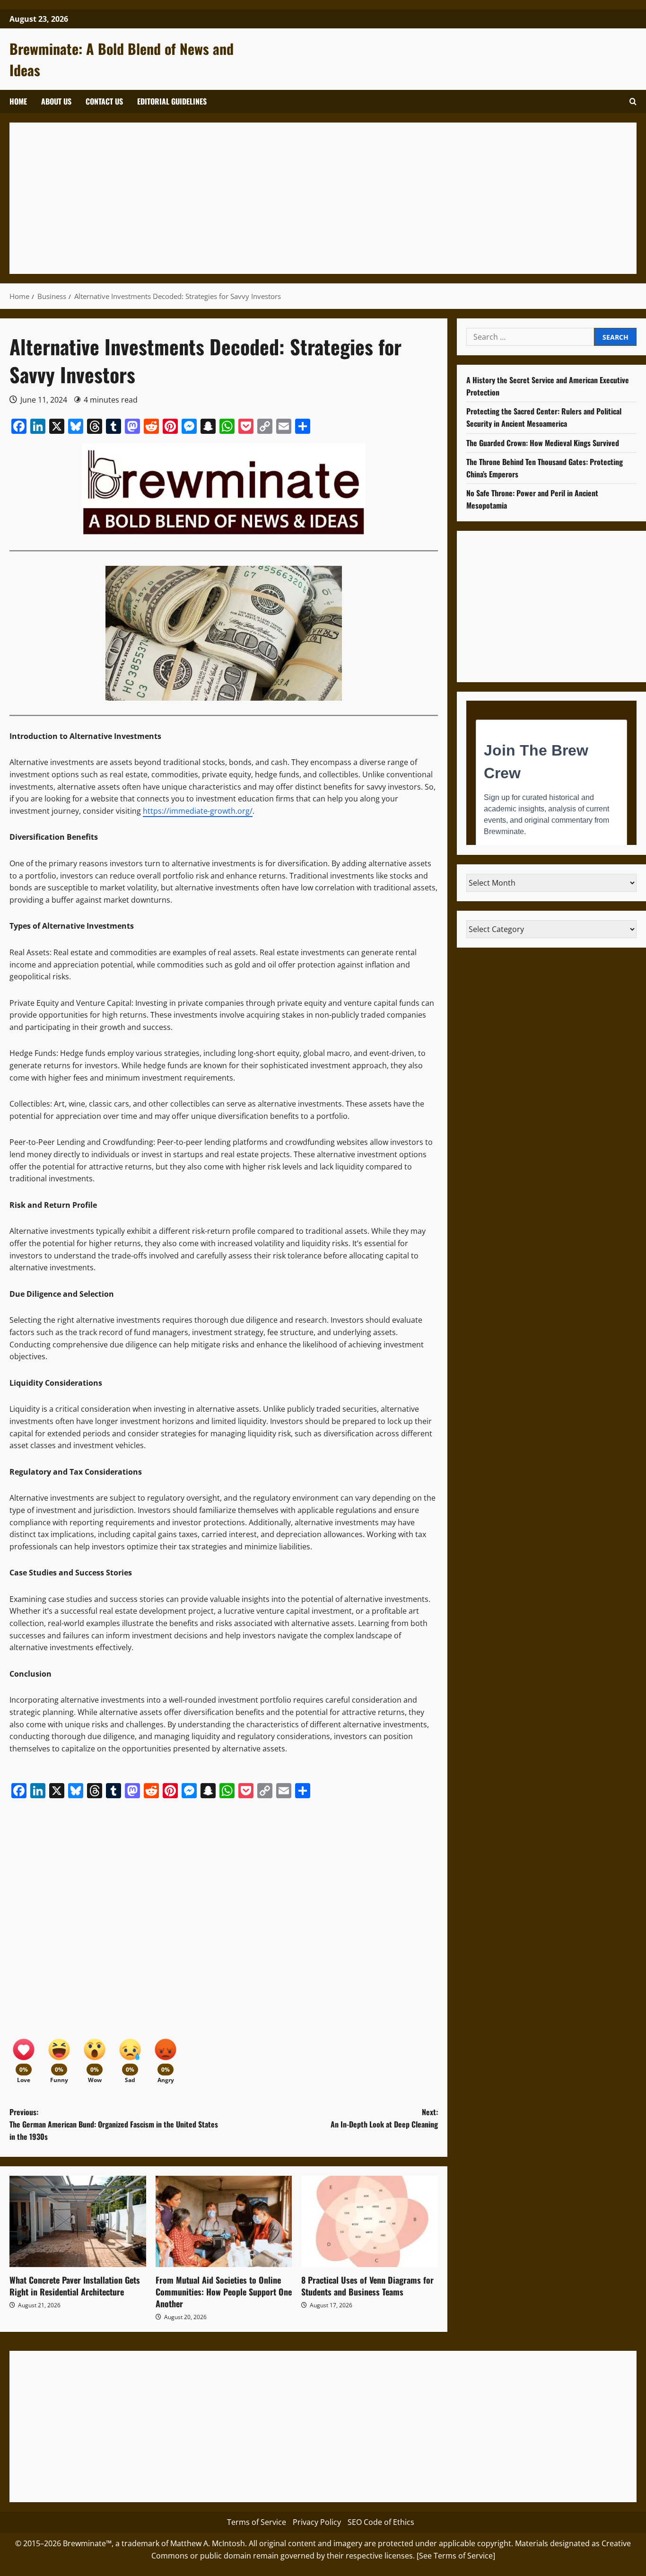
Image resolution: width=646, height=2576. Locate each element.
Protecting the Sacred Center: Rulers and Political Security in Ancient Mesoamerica (544, 417)
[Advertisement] (303, 198)
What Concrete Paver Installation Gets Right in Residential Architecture (75, 2286)
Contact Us (104, 101)
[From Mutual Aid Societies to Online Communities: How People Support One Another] (224, 2221)
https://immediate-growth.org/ (198, 811)
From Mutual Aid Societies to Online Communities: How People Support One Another (224, 2292)
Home (18, 101)
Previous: (114, 2124)
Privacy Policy (317, 2522)
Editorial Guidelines (172, 101)
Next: (384, 2118)
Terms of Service (257, 2522)
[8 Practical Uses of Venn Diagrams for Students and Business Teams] (370, 2221)
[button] (633, 101)
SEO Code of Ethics (381, 2522)
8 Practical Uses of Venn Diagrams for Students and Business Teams (367, 2286)
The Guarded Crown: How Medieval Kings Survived (543, 442)
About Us (56, 101)
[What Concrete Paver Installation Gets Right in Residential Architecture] (78, 2221)
